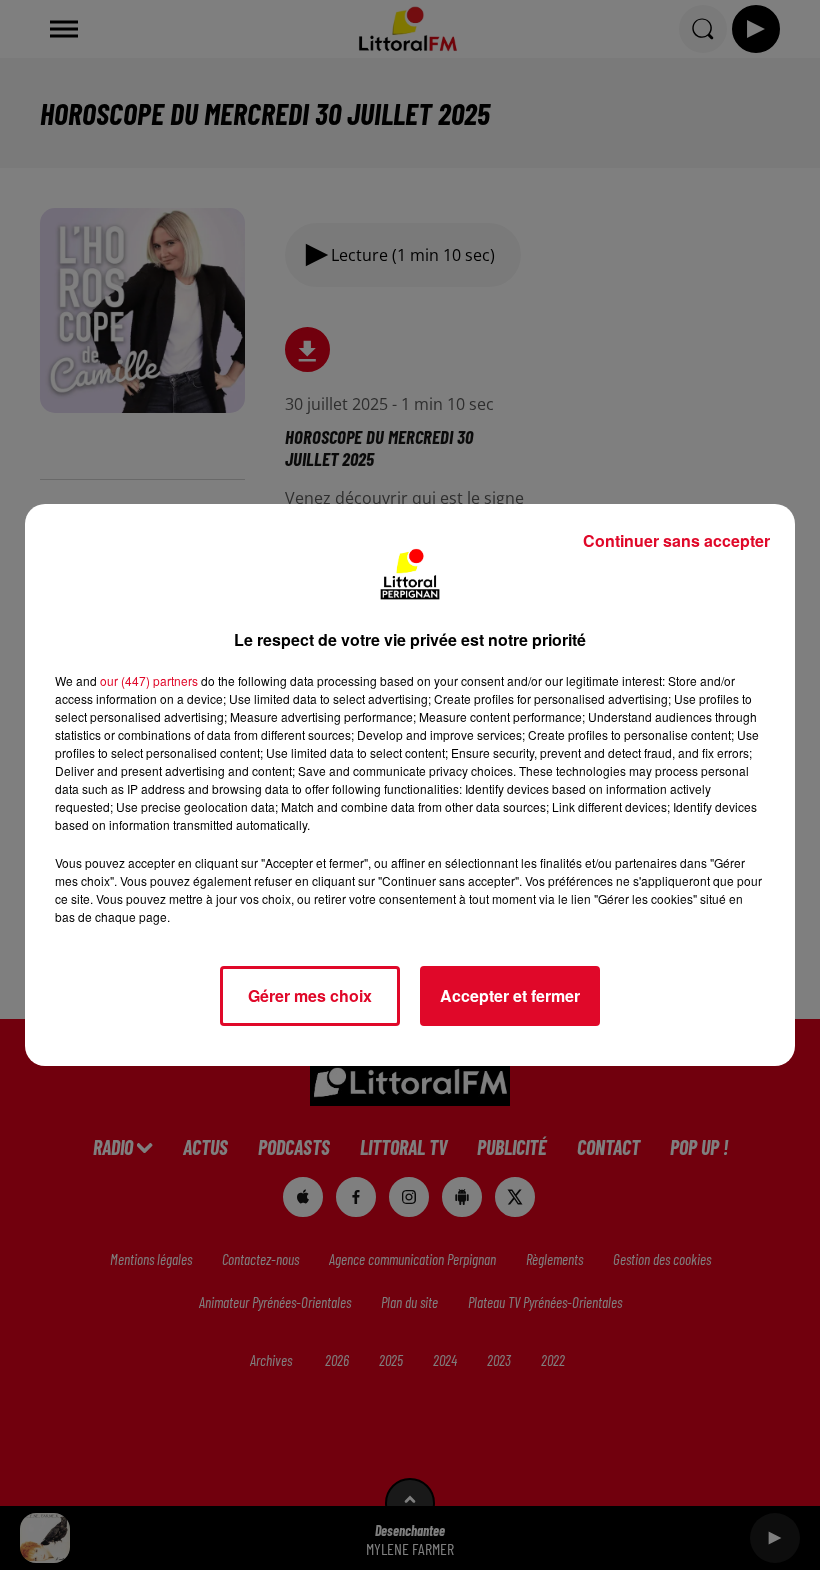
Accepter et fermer (510, 995)
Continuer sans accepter (676, 540)
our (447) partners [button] (149, 680)
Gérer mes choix (310, 995)
